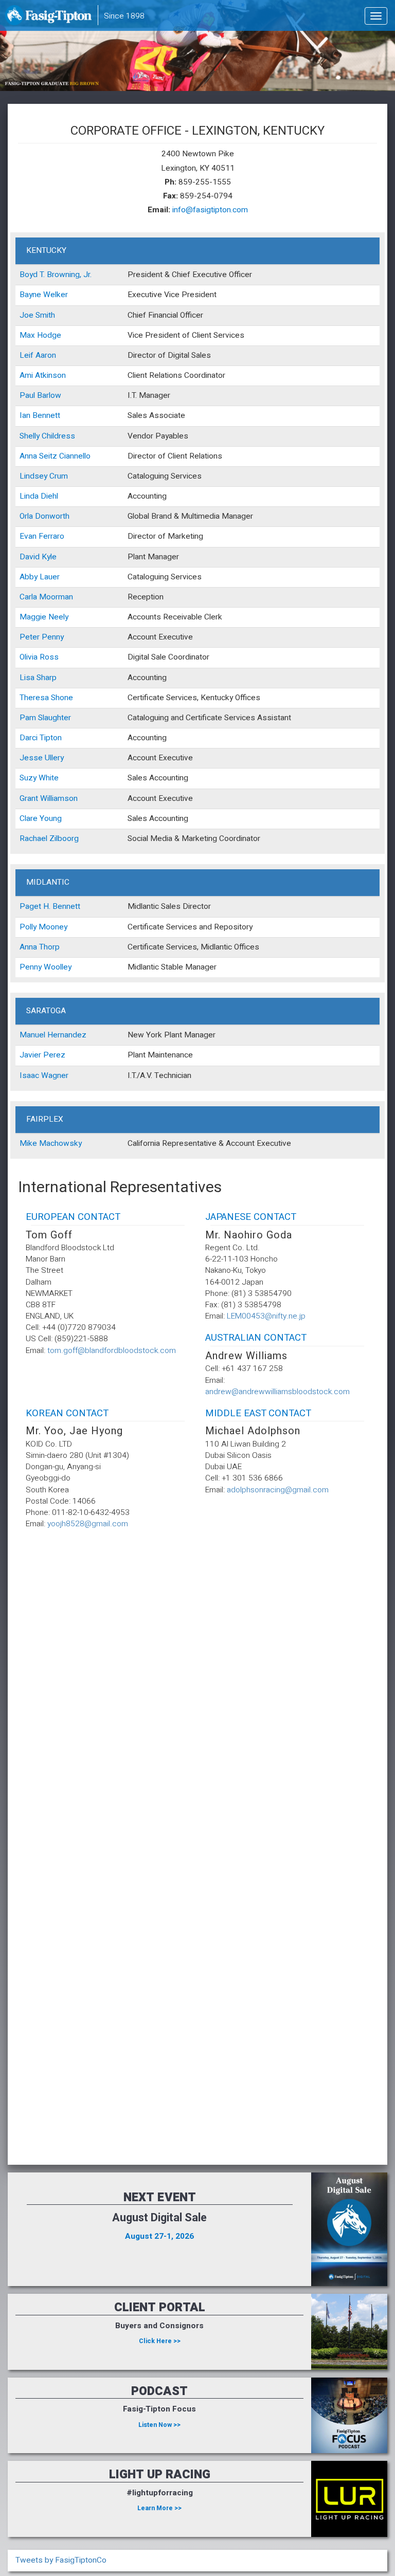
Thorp (49, 947)
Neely (58, 617)
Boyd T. (32, 275)
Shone (62, 698)
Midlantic (48, 882)
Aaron (46, 355)
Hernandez (67, 1035)
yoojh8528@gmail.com (88, 1524)
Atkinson (50, 376)
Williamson (59, 799)
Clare (29, 819)
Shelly (30, 436)
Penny (53, 637)
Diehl (49, 496)
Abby (29, 577)
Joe (26, 315)
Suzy (28, 778)
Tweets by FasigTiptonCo (61, 2560)
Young (51, 819)
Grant (29, 799)
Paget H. (35, 907)
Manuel (32, 1035)
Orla (26, 516)
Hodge (49, 335)
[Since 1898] (50, 18)
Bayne (30, 295)
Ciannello (75, 456)
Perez (54, 1055)
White (49, 778)
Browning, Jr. (69, 275)
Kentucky (46, 251)
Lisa (27, 678)
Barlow (49, 396)
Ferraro (51, 536)
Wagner (55, 1076)
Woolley (58, 967)
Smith (45, 315)
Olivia (29, 657)
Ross (49, 657)
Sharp (47, 678)
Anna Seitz (38, 456)
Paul (27, 396)
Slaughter (55, 718)
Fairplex (45, 1119)
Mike (28, 1144)
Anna (28, 947)
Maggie (33, 617)
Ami (26, 376)
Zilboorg (64, 839)
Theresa (34, 698)
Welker (56, 295)
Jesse (31, 758)
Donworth (52, 516)
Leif (26, 355)
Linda (29, 496)
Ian (25, 416)
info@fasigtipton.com (210, 210)
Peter (30, 637)
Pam (28, 718)
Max (27, 335)
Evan (28, 536)
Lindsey (33, 476)
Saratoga (46, 1011)
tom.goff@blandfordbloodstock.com (112, 1351)
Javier (30, 1055)
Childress (58, 436)
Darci (29, 738)
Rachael (33, 839)
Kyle (49, 557)
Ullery (54, 758)
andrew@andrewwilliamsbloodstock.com (277, 1392)
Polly (28, 927)
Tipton (51, 738)
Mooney (53, 927)
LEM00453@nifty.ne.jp (266, 1316)
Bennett (46, 416)
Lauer (50, 577)
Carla (28, 597)
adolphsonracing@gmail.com (278, 1490)
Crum (59, 476)
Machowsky (60, 1144)
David (30, 557)
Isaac (29, 1076)
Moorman (56, 597)
